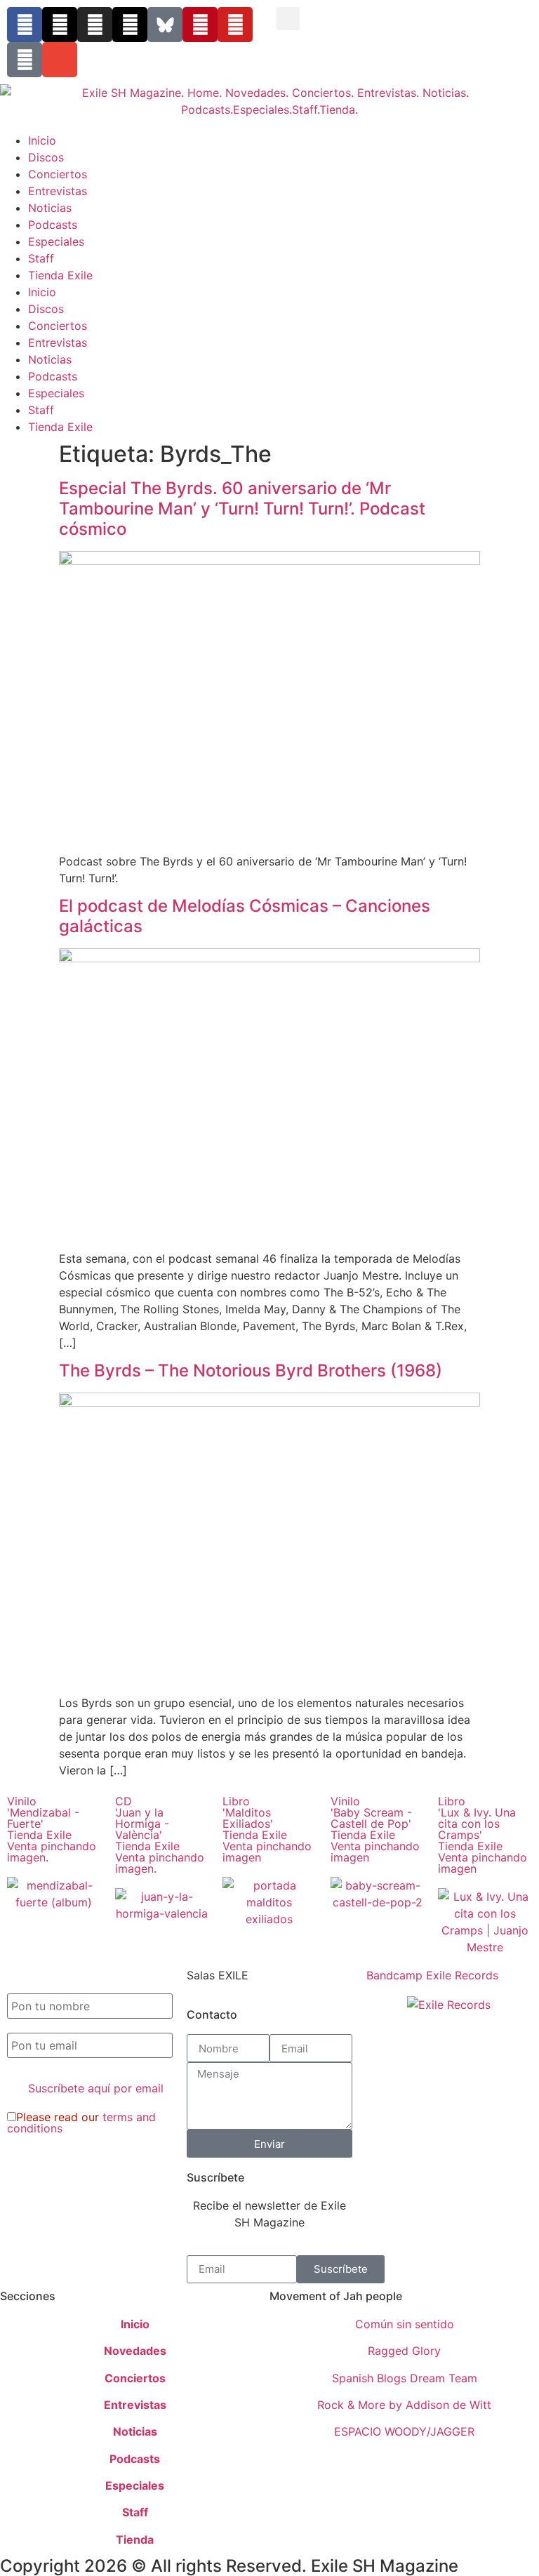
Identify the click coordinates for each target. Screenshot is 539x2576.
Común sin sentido (405, 2324)
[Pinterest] (200, 25)
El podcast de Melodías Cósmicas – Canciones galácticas (245, 916)
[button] (288, 19)
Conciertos (58, 174)
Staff (41, 258)
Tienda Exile (60, 275)
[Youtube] (235, 25)
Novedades (135, 2351)
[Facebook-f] (25, 25)
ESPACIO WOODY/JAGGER (404, 2431)
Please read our (81, 2123)
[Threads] (130, 25)
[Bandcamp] (25, 60)
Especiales (56, 241)
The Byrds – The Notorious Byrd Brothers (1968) (251, 1370)
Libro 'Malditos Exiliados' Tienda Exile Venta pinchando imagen (267, 1829)
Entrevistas (58, 191)
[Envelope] (60, 60)
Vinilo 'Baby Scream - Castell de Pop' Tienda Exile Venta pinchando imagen (375, 1829)
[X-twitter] (60, 25)
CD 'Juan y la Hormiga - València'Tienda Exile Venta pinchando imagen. (160, 1835)
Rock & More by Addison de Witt (404, 2405)
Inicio (42, 140)
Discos (46, 157)
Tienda (135, 2540)
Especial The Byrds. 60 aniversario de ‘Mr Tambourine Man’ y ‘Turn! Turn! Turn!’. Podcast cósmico (242, 509)
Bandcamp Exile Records (432, 1975)
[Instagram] (95, 25)
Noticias (50, 208)
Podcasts (53, 225)
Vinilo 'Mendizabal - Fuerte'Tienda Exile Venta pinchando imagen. (52, 1829)
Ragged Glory (404, 2351)
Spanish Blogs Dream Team (405, 2378)
